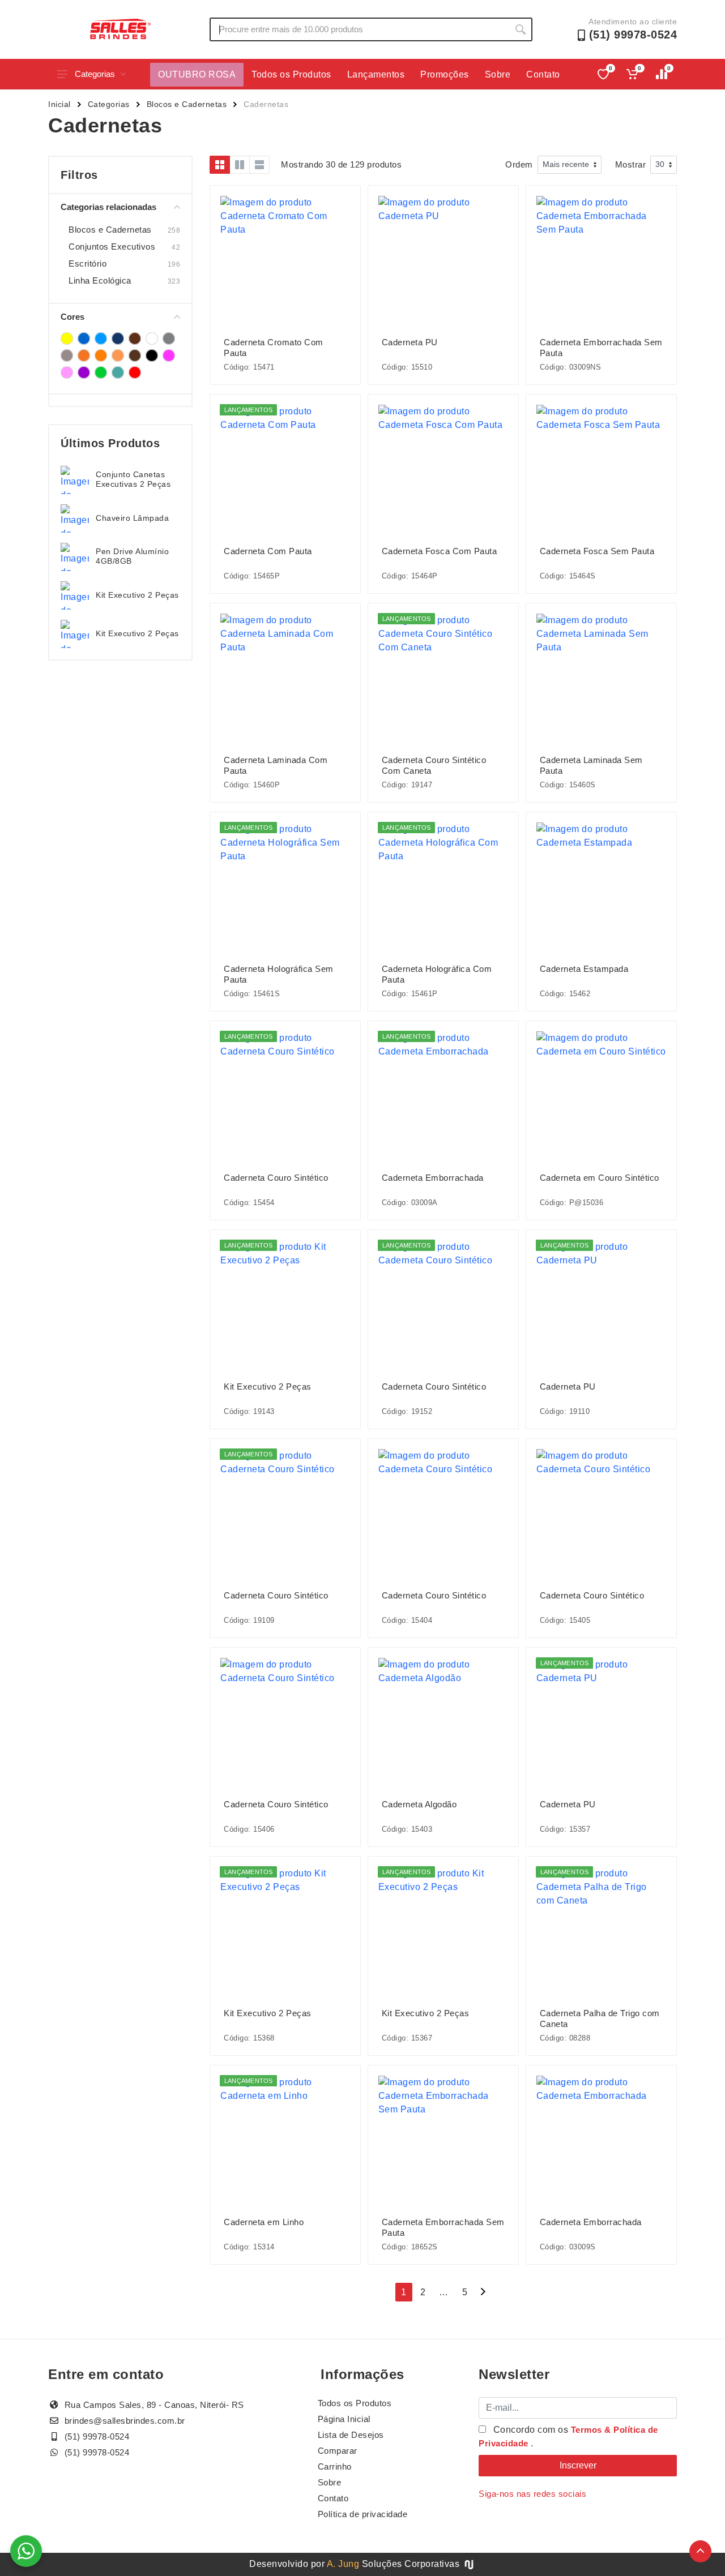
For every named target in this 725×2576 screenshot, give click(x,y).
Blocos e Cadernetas (187, 104)
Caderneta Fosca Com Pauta (440, 551)
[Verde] (101, 372)
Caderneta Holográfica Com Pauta (437, 974)
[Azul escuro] (118, 338)
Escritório (88, 263)
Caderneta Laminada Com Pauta (276, 765)
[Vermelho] (135, 372)
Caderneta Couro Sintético (276, 1178)
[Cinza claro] (67, 355)
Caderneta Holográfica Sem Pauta (279, 974)
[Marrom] (135, 355)
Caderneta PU (410, 342)
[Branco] (152, 338)
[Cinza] (169, 338)
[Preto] (152, 355)
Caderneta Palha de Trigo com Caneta (600, 2018)
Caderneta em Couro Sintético (600, 1178)
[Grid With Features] (240, 165)
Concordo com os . (568, 2436)
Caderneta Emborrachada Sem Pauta (601, 348)
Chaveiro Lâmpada (132, 518)
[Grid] (220, 165)
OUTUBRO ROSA (197, 74)
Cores (72, 317)
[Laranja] (101, 355)
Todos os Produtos (291, 74)
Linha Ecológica (100, 280)
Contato (543, 74)
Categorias (95, 74)
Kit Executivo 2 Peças (137, 595)
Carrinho (335, 2466)
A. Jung (343, 2564)
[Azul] (84, 338)
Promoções (445, 74)
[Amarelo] (67, 338)
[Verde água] (118, 372)
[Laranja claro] (118, 355)
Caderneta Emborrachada (433, 1178)
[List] (259, 165)
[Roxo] (84, 372)
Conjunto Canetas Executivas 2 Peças (133, 479)
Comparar (338, 2451)
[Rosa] (169, 355)
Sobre (498, 74)
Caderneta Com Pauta (268, 551)
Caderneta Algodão (419, 1804)
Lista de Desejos (351, 2435)
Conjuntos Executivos (112, 247)
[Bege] (135, 338)
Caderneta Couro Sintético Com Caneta (434, 765)
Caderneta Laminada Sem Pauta (591, 765)
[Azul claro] (101, 338)
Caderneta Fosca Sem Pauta (597, 551)
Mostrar (631, 164)
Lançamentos (376, 74)
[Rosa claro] (67, 372)
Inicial (59, 104)
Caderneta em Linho (264, 2222)
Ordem (519, 164)
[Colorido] (84, 355)
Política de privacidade (363, 2514)
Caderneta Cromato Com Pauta (274, 348)
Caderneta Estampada (584, 969)
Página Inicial (344, 2419)
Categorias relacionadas (108, 207)
